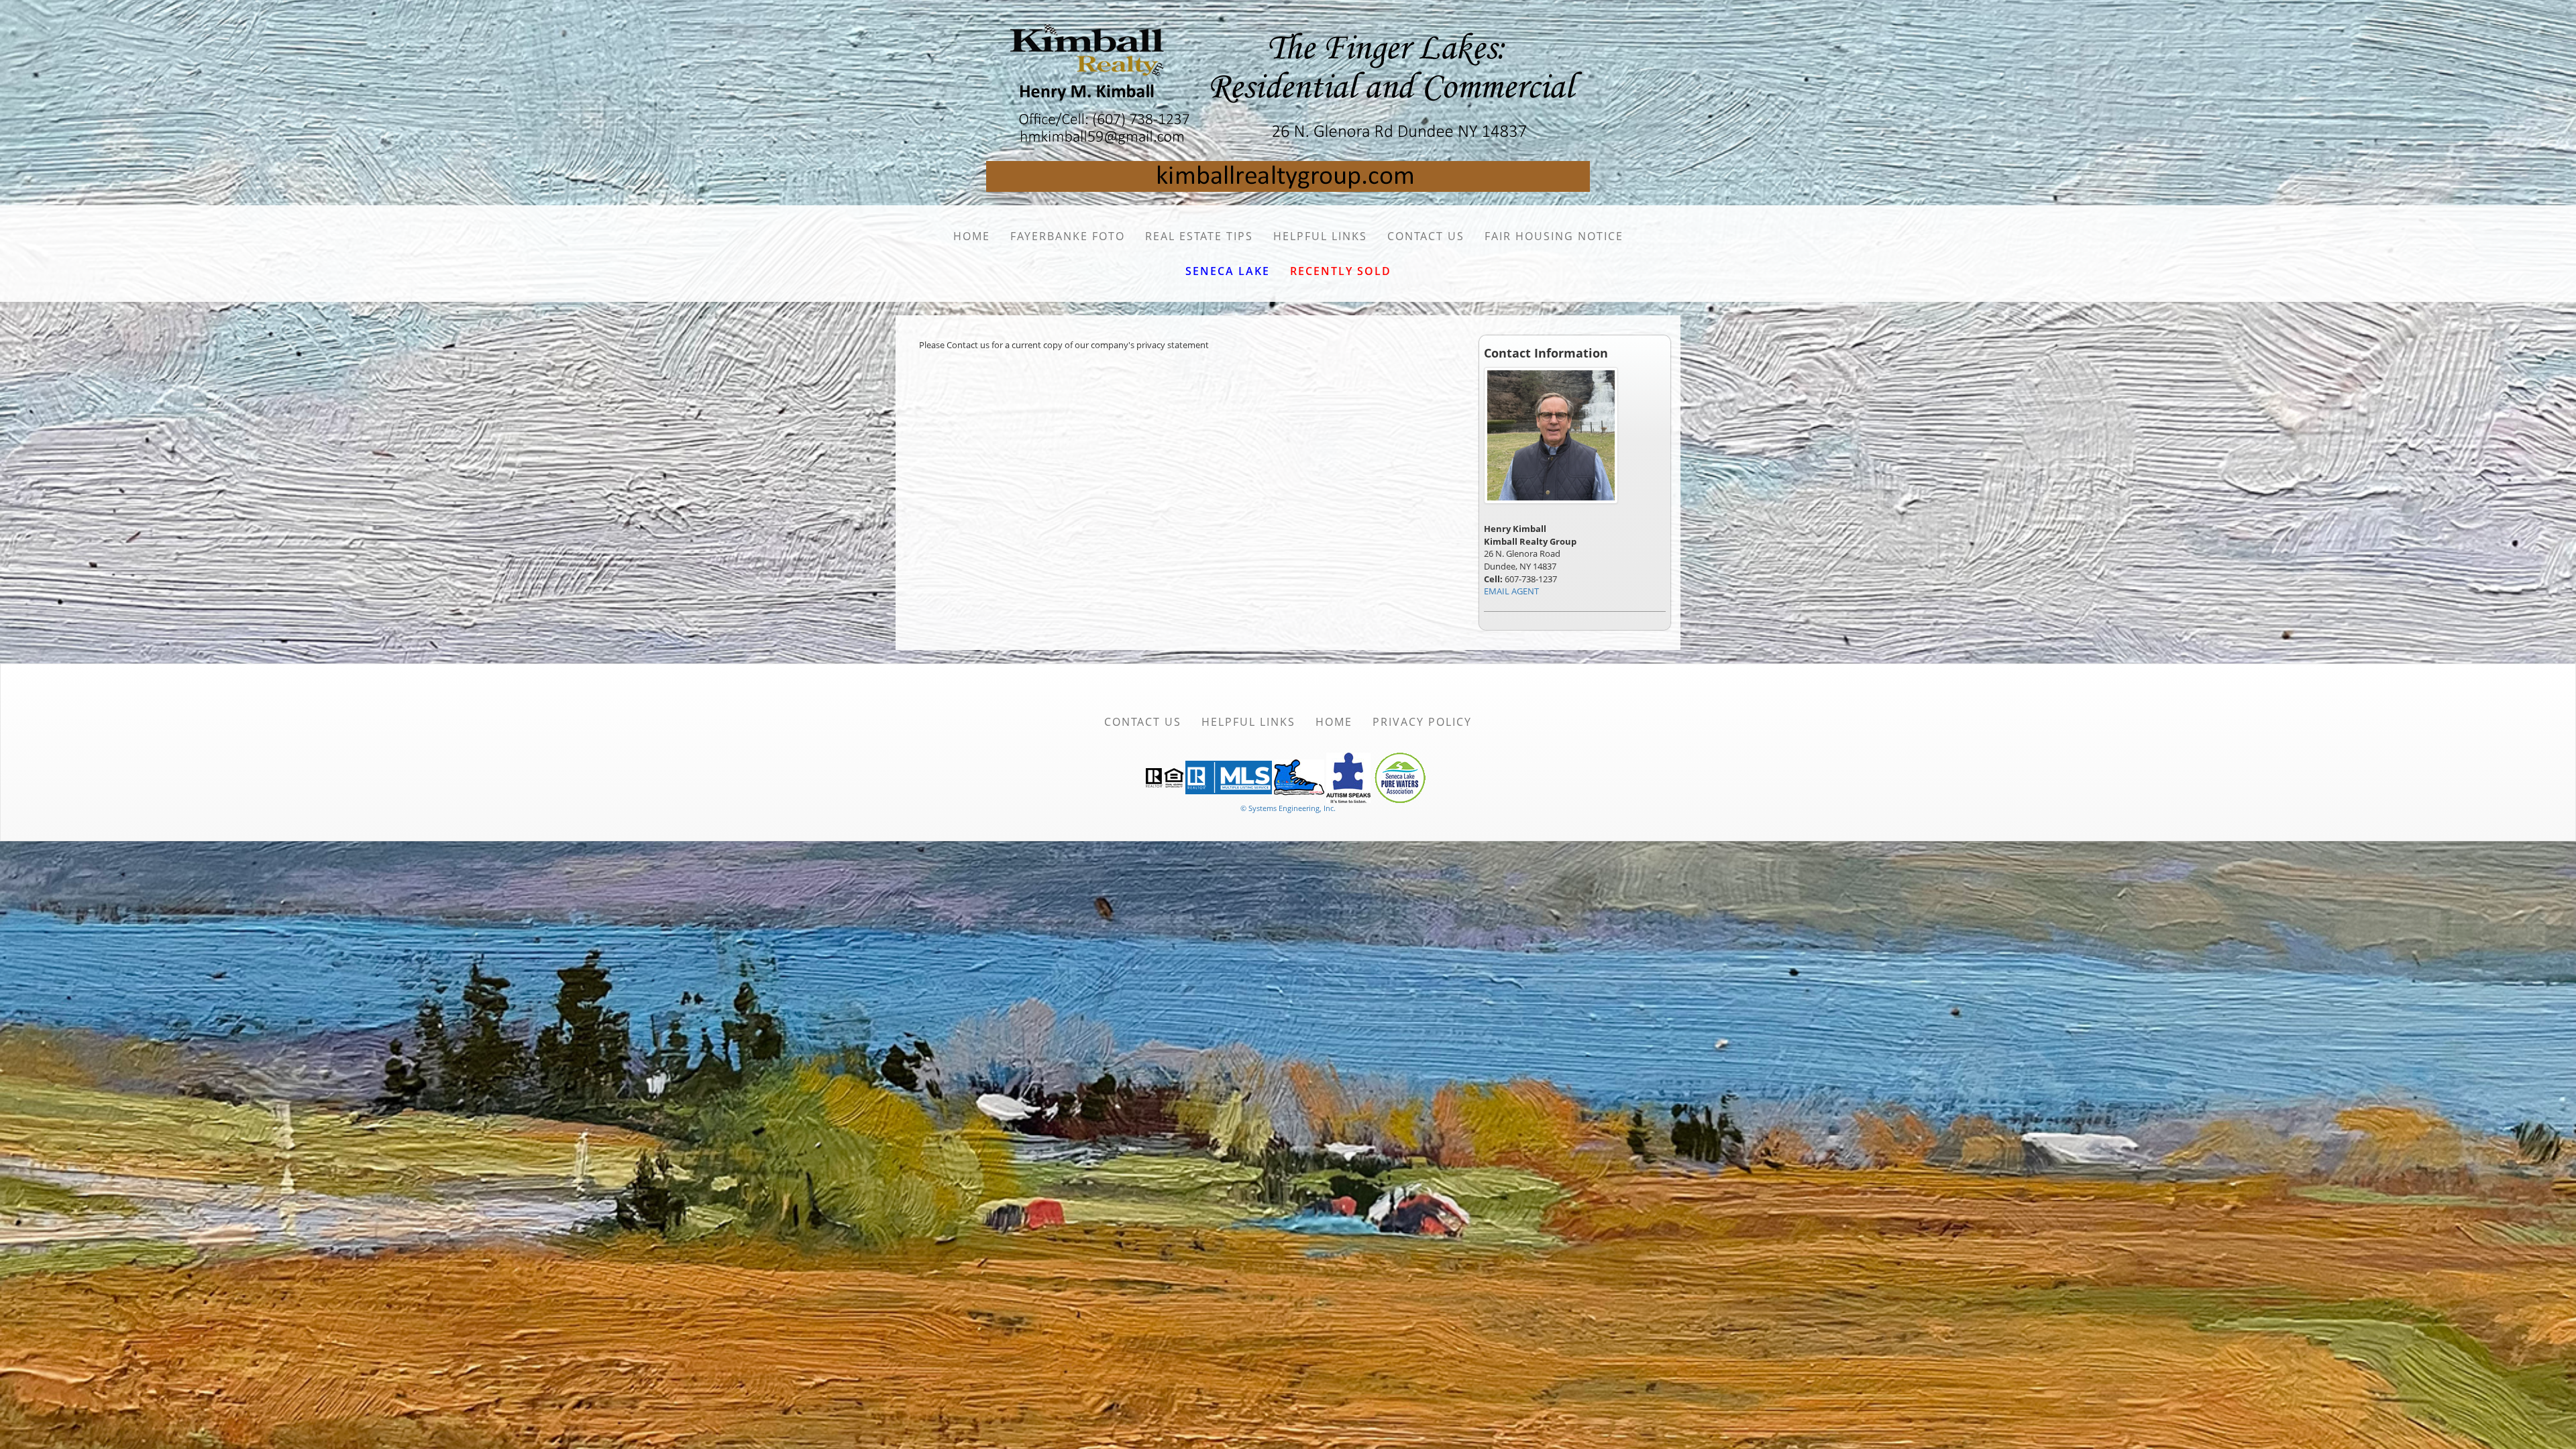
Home (972, 236)
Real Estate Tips (1199, 236)
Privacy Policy (1422, 722)
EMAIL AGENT (1511, 591)
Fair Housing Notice (1554, 236)
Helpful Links (1320, 236)
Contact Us (1426, 236)
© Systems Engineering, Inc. (1288, 808)
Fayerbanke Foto (1068, 236)
